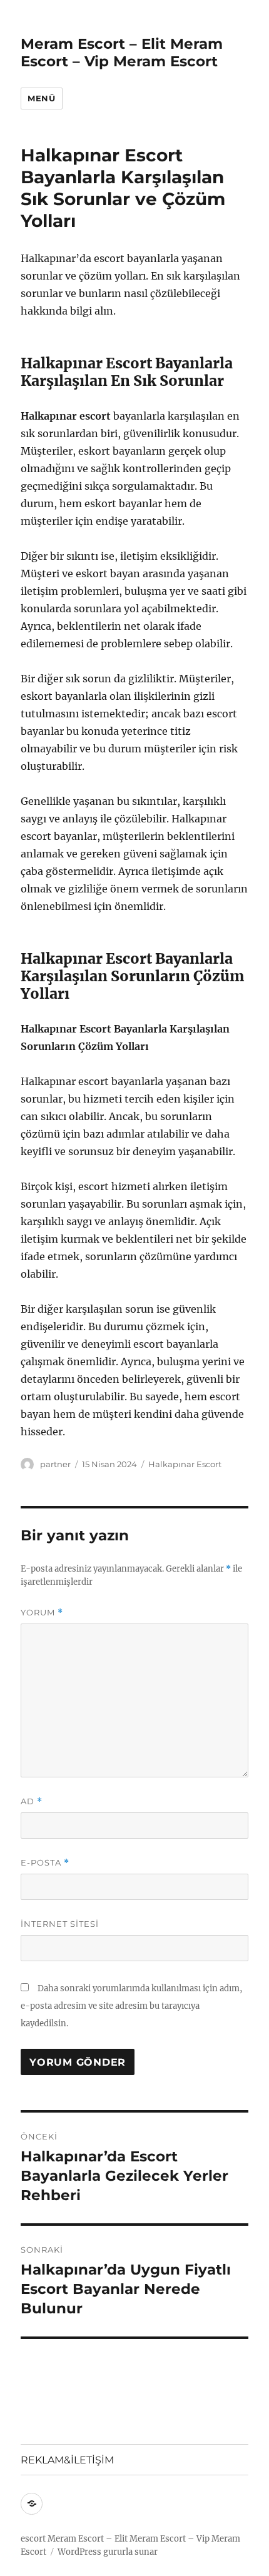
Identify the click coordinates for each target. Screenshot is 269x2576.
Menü (41, 98)
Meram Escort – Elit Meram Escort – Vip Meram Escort (122, 53)
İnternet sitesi (60, 1924)
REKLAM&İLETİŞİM (67, 2460)
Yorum (42, 1613)
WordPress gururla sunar (108, 2552)
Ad (32, 1801)
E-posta (45, 1863)
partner (55, 1464)
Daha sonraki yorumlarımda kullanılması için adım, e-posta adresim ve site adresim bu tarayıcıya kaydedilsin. (131, 2006)
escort (33, 2539)
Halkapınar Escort (185, 1464)
